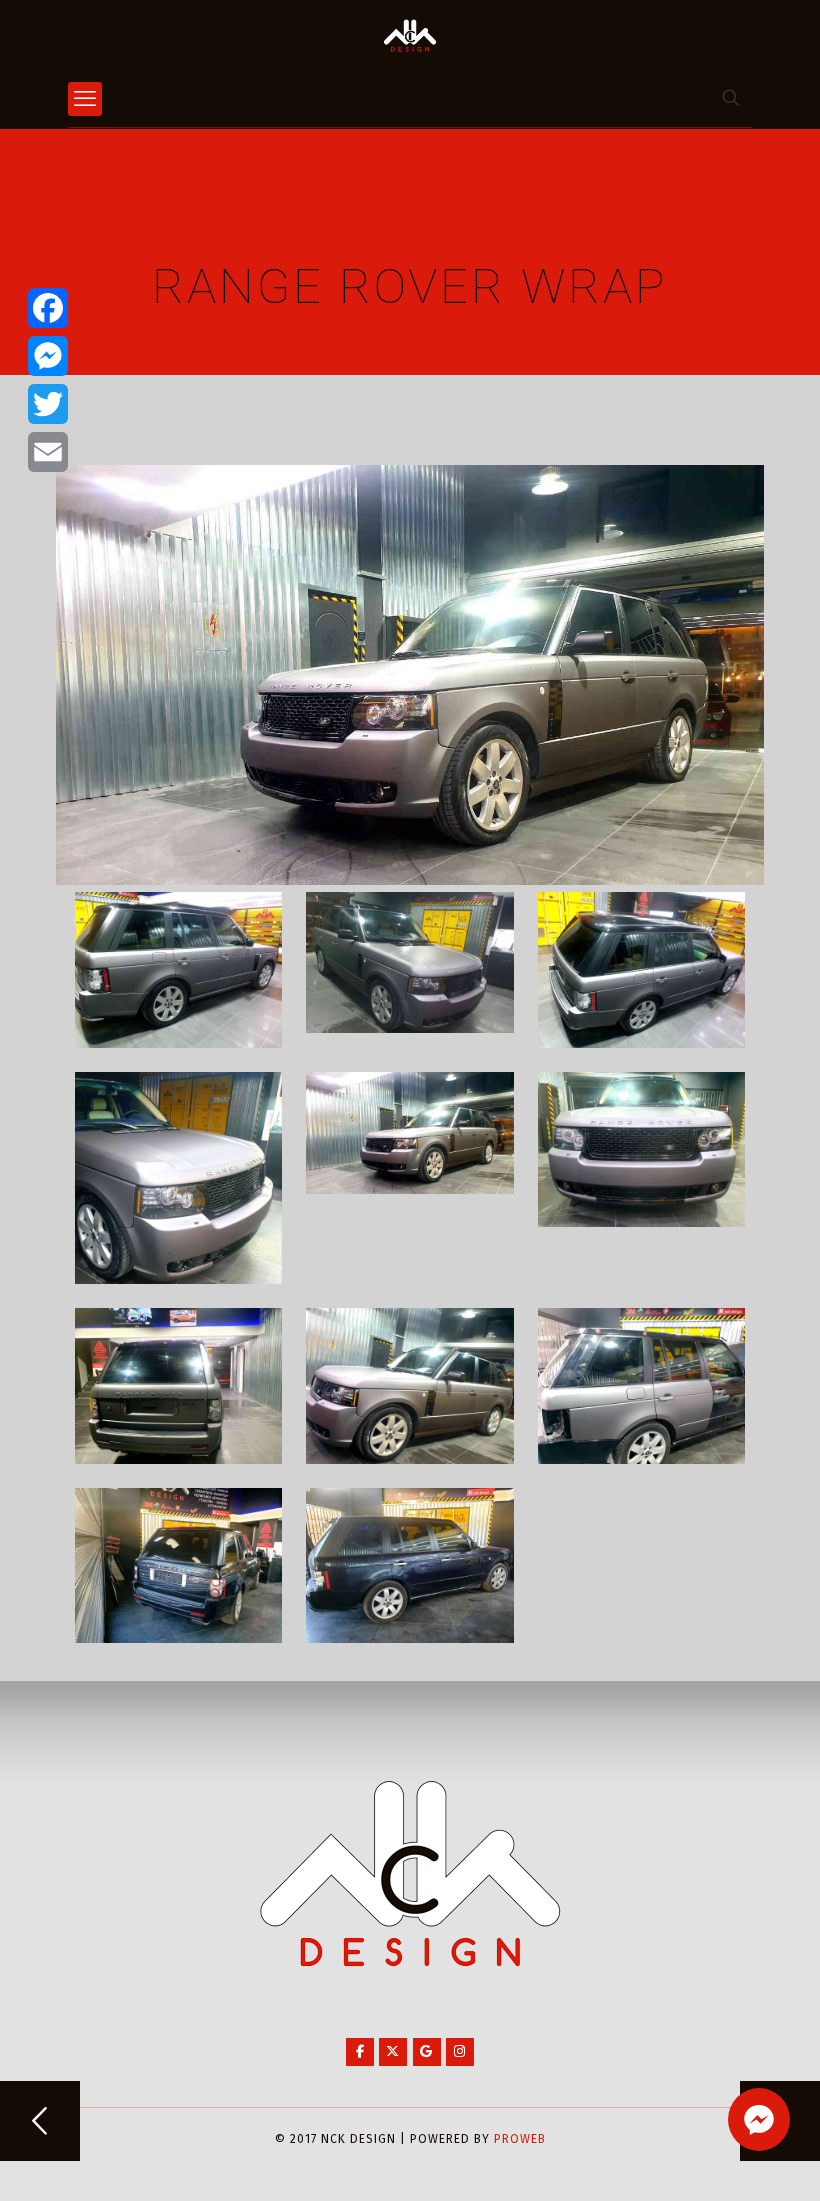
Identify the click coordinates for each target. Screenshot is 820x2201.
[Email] (48, 452)
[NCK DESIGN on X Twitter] (393, 2052)
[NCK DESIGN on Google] (427, 2052)
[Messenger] (48, 356)
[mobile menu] (85, 99)
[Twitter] (48, 404)
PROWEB (520, 2139)
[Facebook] (48, 308)
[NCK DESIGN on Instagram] (460, 2052)
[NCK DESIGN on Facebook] (360, 2052)
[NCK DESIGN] (410, 35)
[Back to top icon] (724, 2160)
